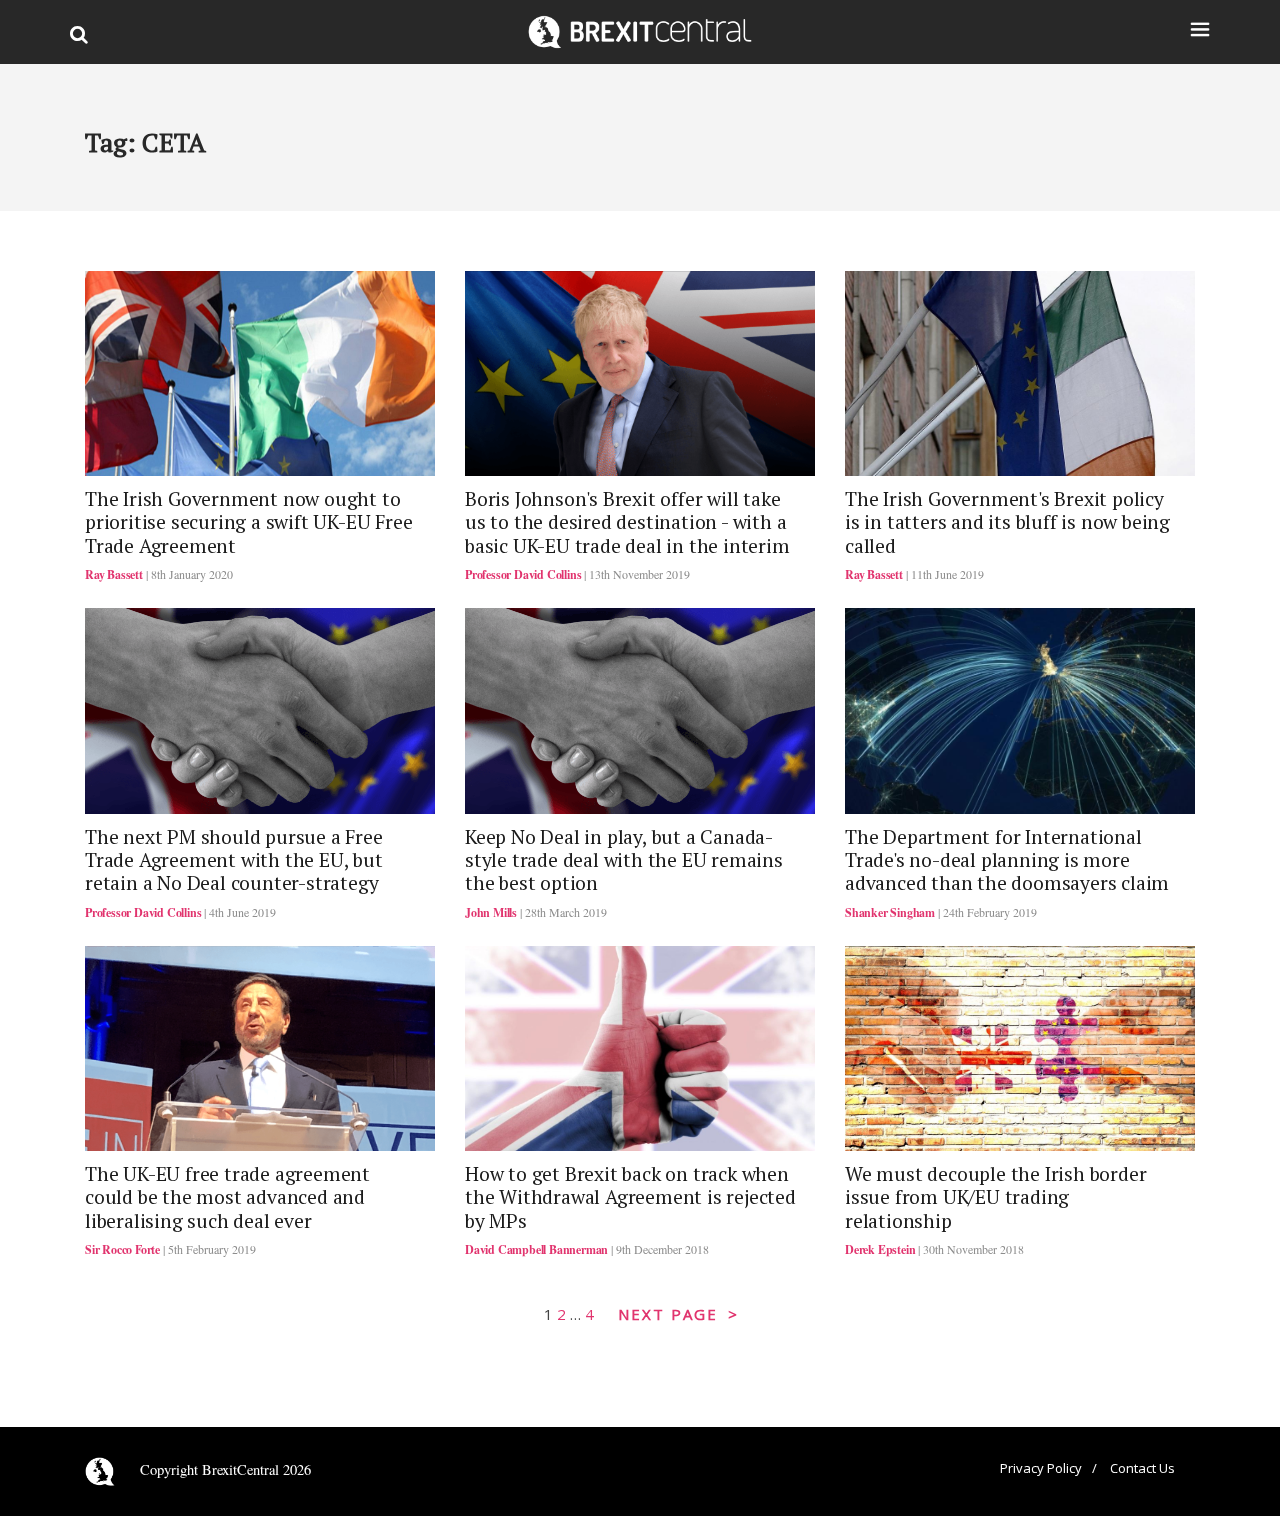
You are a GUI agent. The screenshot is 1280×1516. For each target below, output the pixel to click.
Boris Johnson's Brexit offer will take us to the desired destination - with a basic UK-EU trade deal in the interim (627, 522)
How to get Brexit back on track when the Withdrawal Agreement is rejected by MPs (630, 1197)
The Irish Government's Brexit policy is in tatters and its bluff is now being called (1007, 522)
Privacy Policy (1041, 1468)
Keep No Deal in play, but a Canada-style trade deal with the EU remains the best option (624, 860)
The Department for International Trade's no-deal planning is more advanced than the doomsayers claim (1007, 860)
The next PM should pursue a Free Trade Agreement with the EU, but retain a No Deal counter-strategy (234, 860)
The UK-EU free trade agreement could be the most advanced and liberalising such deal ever (227, 1197)
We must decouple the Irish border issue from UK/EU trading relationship (995, 1197)
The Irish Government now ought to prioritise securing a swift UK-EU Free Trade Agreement (248, 522)
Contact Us (1142, 1468)
